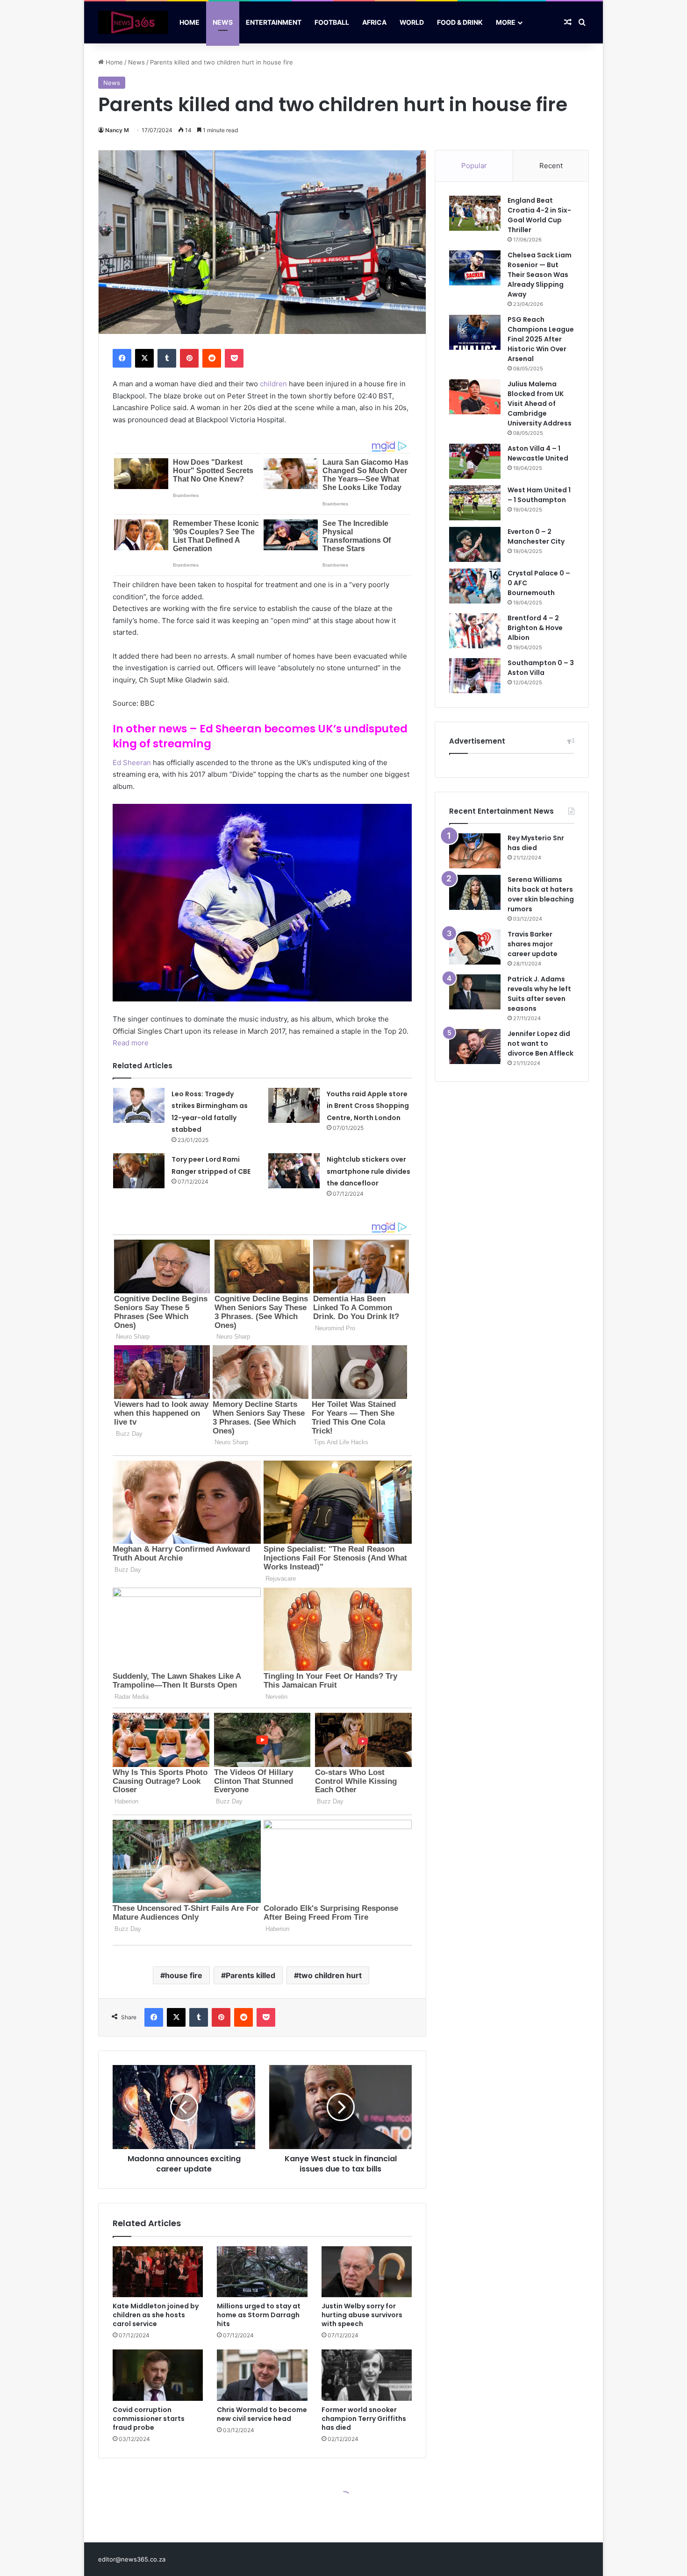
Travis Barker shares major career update (533, 944)
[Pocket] (234, 358)
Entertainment (274, 22)
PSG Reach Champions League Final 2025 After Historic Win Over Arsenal (541, 339)
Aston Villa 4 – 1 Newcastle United (538, 453)
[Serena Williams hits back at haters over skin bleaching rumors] (475, 892)
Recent (551, 166)
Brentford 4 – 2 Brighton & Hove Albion (535, 628)
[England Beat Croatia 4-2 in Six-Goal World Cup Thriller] (475, 213)
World (412, 22)
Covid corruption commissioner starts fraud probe (149, 2419)
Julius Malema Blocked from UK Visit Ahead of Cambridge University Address (540, 404)
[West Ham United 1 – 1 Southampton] (475, 503)
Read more (131, 1043)
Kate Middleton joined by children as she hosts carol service (156, 2315)
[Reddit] (212, 358)
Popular (474, 166)
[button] (262, 903)
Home (190, 22)
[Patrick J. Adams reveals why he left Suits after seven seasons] (475, 992)
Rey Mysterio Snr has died (536, 843)
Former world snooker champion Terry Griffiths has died (364, 2419)
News (223, 22)
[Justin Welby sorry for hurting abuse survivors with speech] (367, 2272)
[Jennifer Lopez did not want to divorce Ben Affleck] (475, 1047)
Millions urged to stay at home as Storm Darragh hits (259, 2315)
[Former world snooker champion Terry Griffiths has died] (367, 2375)
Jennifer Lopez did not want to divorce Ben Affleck (540, 1043)
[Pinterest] (189, 358)
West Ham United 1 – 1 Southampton (539, 495)
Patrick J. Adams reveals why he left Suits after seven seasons (539, 994)
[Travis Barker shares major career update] (475, 947)
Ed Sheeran (132, 763)
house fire (184, 1975)
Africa (374, 22)
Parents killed (250, 1975)
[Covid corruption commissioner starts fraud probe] (158, 2375)
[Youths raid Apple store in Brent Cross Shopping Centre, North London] (294, 1105)
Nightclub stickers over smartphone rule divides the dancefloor (369, 1171)
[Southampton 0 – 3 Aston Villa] (475, 676)
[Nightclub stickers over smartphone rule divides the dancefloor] (294, 1171)
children (272, 384)
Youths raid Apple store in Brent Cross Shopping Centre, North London (368, 1106)
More (506, 22)
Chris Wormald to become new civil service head (262, 2414)
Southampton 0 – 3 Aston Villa (541, 668)
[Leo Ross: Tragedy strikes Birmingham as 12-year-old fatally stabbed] (139, 1105)
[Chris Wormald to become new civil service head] (262, 2375)
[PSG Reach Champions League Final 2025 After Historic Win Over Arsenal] (475, 332)
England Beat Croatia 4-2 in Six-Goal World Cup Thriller (539, 215)
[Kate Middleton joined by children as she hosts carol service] (158, 2272)
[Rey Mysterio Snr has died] (475, 851)
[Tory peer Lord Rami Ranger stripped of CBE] (139, 1171)
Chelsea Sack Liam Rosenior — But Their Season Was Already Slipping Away (540, 275)
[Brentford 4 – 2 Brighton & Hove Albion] (475, 631)
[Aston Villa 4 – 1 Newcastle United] (475, 461)
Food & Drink (460, 22)
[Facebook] (122, 358)
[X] (144, 358)
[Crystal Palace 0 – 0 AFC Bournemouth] (475, 586)
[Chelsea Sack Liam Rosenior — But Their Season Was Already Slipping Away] (475, 268)
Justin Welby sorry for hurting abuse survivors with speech (362, 2315)
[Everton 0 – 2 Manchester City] (475, 544)
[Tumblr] (167, 358)
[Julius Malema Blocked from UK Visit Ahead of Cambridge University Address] (475, 397)
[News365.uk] (133, 22)
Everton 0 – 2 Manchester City (536, 536)
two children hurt (330, 1975)
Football (332, 22)
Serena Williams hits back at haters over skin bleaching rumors (541, 894)
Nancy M (117, 130)
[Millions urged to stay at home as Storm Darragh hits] (262, 2272)
